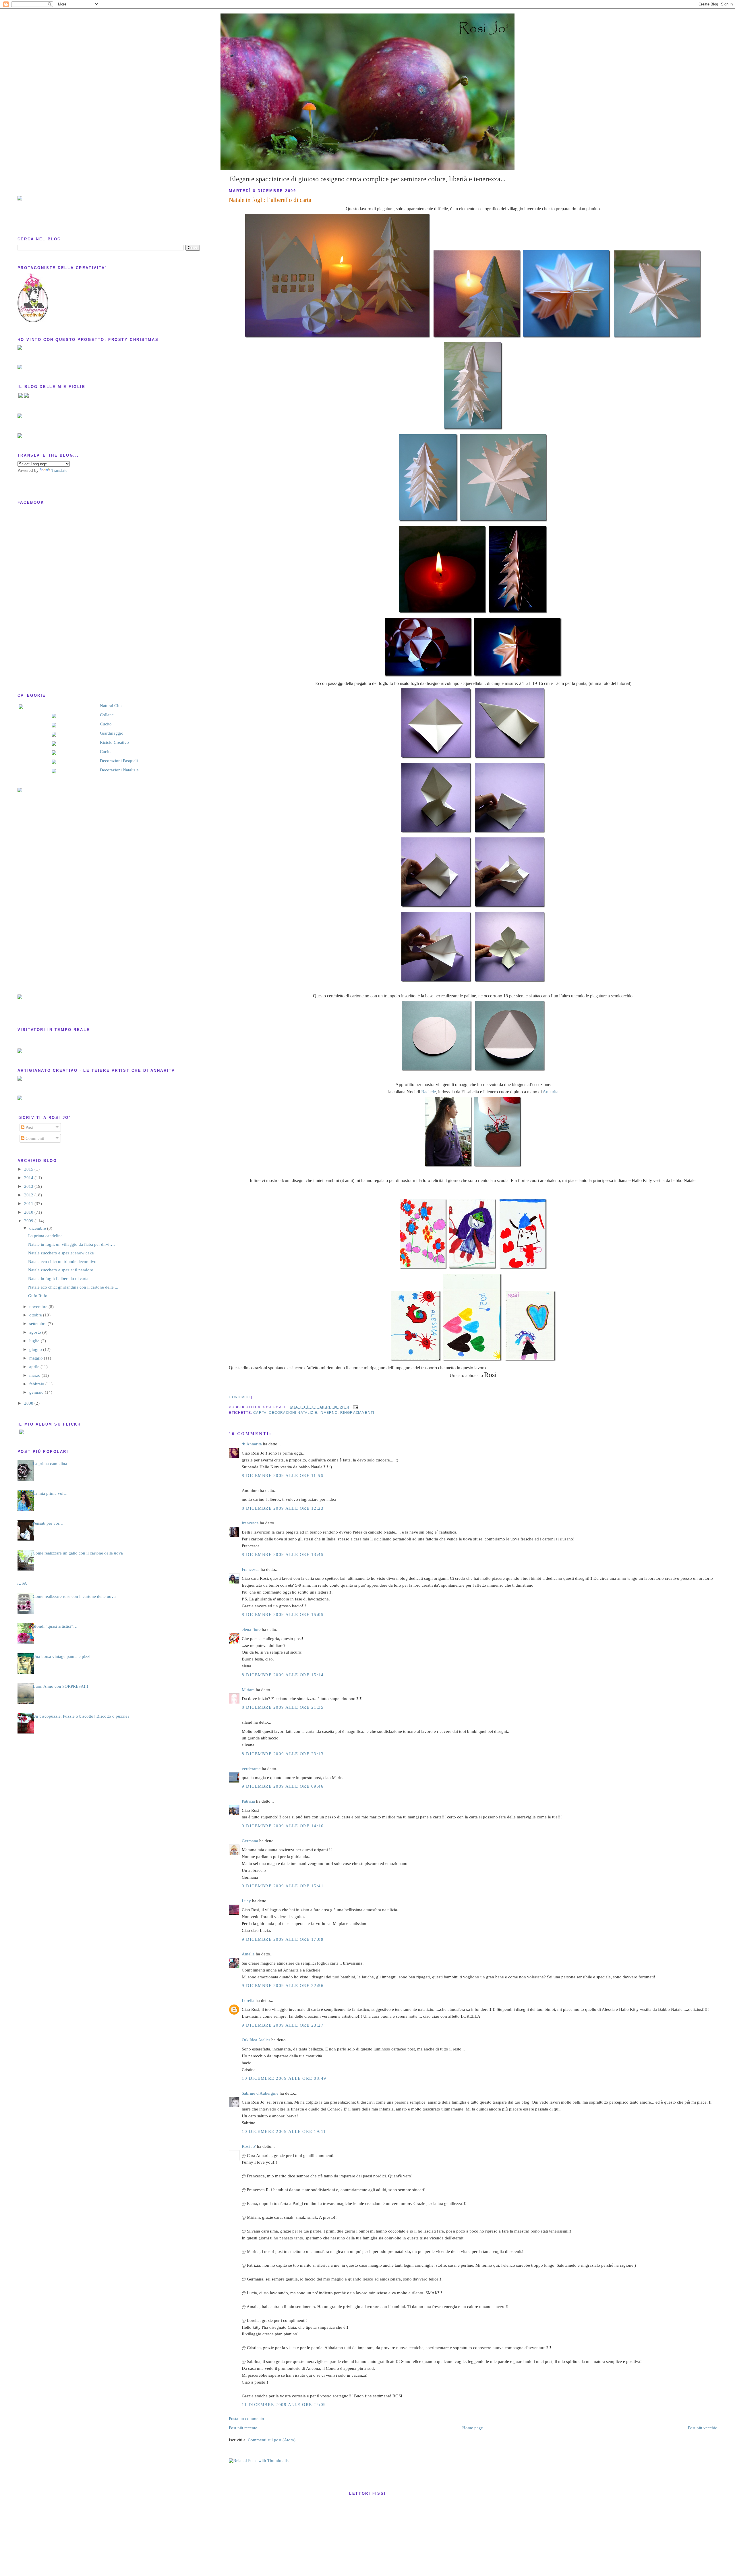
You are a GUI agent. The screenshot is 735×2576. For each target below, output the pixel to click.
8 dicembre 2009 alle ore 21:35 (283, 1707)
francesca (250, 1523)
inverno (329, 1412)
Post (29, 1127)
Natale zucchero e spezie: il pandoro (61, 1270)
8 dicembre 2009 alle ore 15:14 (283, 1675)
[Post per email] (355, 1407)
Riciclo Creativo (114, 742)
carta (260, 1412)
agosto (36, 1332)
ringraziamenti (357, 1412)
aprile (35, 1367)
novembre (39, 1307)
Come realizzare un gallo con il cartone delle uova (78, 1553)
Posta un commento (246, 2419)
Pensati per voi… (48, 1523)
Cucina (106, 752)
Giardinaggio (112, 733)
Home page (473, 2428)
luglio (35, 1341)
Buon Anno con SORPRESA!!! (60, 1686)
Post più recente (243, 2428)
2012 (29, 1195)
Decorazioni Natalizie (119, 770)
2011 (29, 1204)
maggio (37, 1358)
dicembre (38, 1228)
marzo (35, 1375)
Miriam (248, 1690)
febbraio (37, 1384)
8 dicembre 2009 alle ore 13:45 (283, 1555)
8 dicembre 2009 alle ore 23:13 (283, 1754)
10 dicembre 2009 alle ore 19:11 (284, 2131)
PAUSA (20, 1583)
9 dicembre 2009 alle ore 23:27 (283, 2025)
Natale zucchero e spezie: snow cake (61, 1253)
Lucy (246, 1901)
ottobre (36, 1315)
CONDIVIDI (239, 1397)
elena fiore (251, 1629)
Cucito (106, 724)
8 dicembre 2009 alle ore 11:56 (283, 1476)
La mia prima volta (50, 1493)
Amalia (248, 1954)
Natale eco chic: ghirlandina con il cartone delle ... (73, 1287)
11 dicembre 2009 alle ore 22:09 (284, 2405)
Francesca (251, 1569)
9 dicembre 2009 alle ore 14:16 (283, 1826)
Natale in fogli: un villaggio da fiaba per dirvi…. (71, 1244)
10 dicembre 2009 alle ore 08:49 (284, 2078)
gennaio (37, 1392)
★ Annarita (252, 1444)
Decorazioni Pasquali (119, 761)
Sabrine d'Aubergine (260, 2093)
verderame (251, 1769)
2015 (29, 1169)
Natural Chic (111, 706)
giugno (36, 1349)
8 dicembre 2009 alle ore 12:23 (283, 1508)
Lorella (248, 2000)
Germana (250, 1841)
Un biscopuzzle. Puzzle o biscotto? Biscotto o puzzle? (81, 1716)
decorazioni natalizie (293, 1412)
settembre (38, 1324)
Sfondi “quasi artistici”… (55, 1626)
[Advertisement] (40, 893)
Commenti (34, 1138)
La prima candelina (45, 1236)
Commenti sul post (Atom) (272, 2440)
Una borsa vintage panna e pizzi (62, 1656)
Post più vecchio (703, 2428)
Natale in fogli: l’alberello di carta (270, 200)
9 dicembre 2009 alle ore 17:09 (283, 1939)
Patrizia (248, 1801)
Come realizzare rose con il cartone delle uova (74, 1596)
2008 (29, 1403)
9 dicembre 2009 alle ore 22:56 (283, 1986)
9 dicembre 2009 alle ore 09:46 (283, 1786)
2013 (29, 1186)
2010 (29, 1212)
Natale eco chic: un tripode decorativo (62, 1262)
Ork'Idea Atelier (256, 2040)
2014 (29, 1178)
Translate (59, 470)
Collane (107, 715)
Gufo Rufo (38, 1296)
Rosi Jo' (249, 2146)
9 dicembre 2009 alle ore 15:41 (283, 1886)
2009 (29, 1221)
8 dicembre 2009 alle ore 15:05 (283, 1615)
